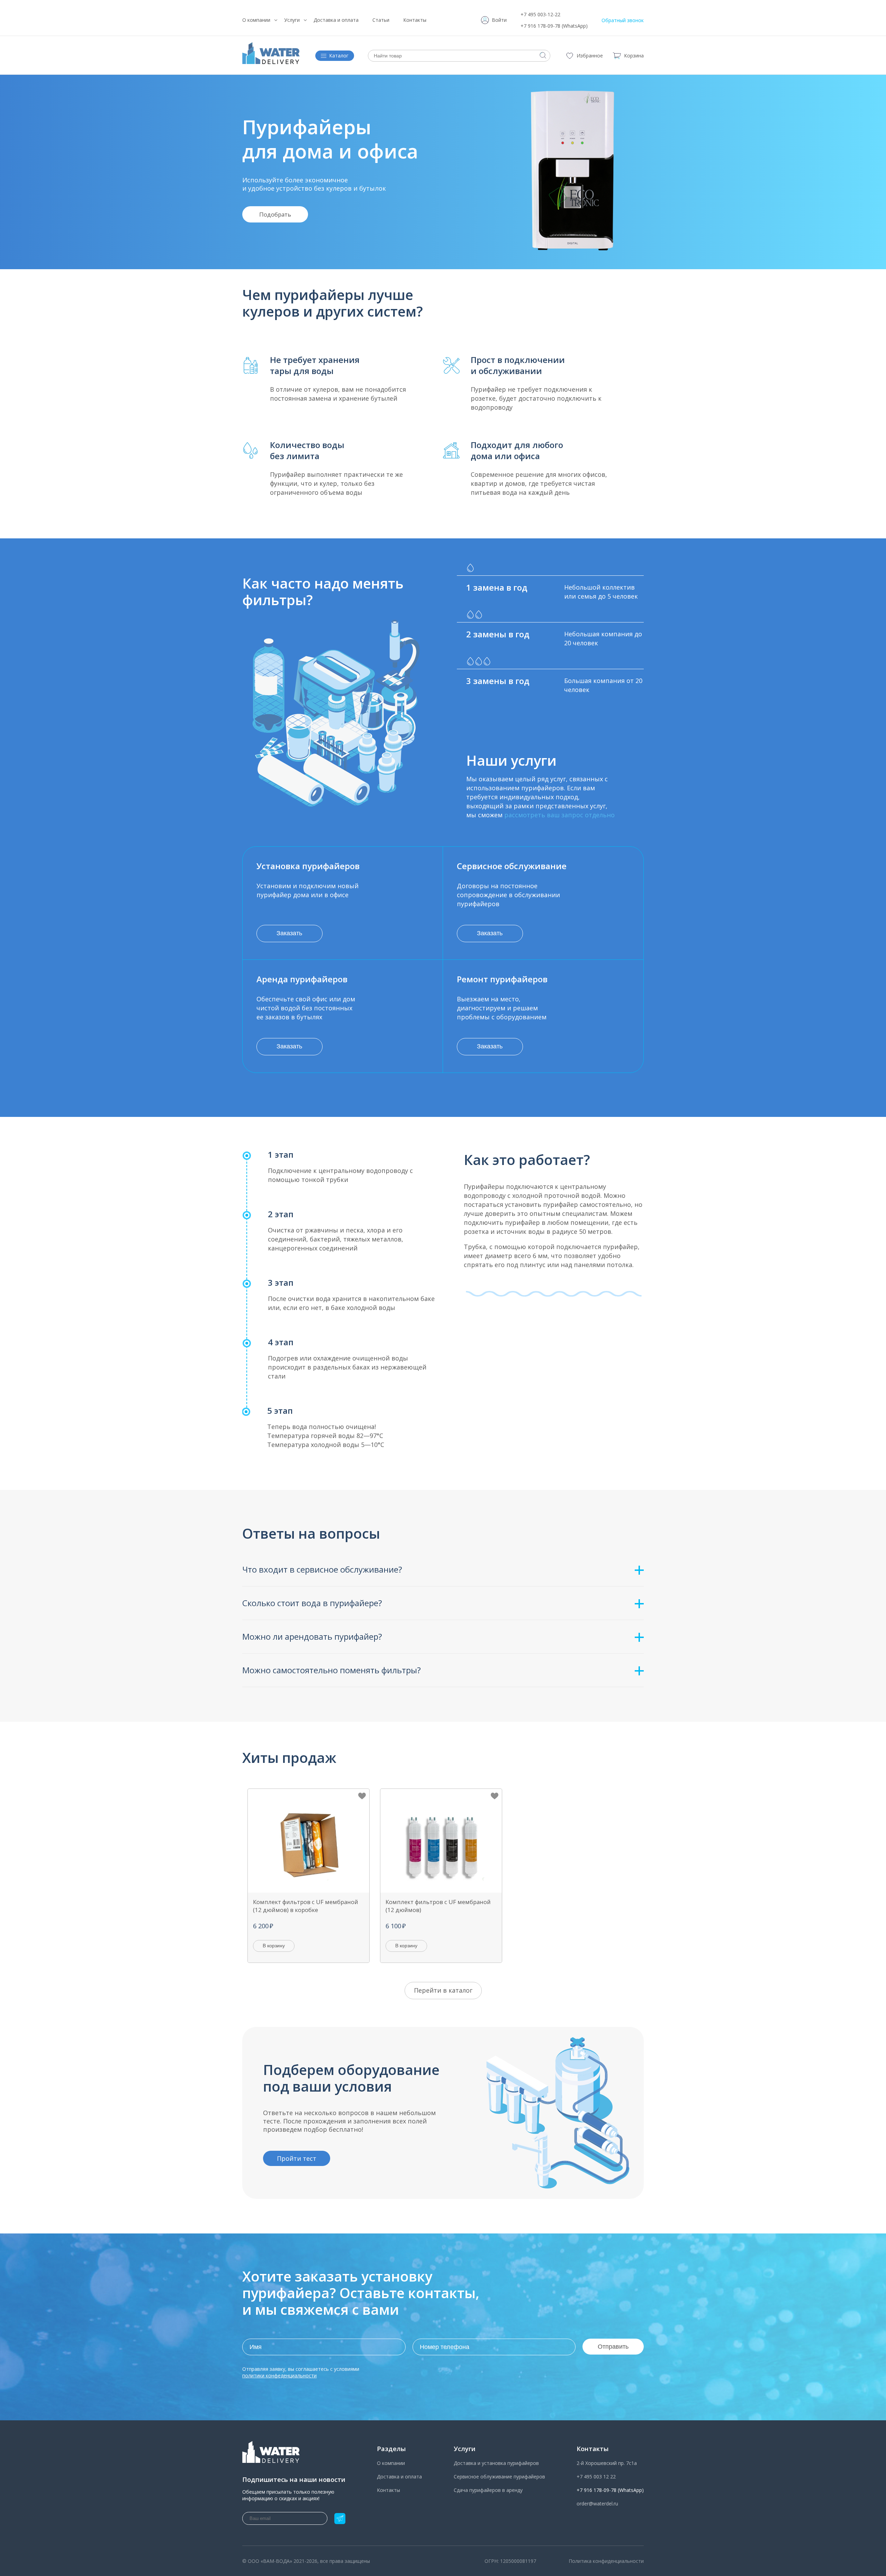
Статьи (381, 20)
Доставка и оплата (336, 20)
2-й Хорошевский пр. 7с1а (607, 2463)
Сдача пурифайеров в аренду (488, 2490)
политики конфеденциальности (279, 2375)
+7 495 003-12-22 (540, 14)
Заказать (289, 933)
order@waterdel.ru (597, 2504)
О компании (256, 20)
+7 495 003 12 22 (596, 2477)
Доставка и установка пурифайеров (496, 2463)
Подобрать (275, 214)
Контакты (415, 20)
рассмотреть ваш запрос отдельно (559, 815)
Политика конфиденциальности (606, 2561)
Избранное (590, 56)
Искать (543, 55)
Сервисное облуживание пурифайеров (499, 2477)
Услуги (292, 20)
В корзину (274, 1946)
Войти (499, 20)
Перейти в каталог (443, 1990)
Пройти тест (297, 2158)
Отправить (613, 2347)
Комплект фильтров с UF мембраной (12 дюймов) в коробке (306, 1906)
